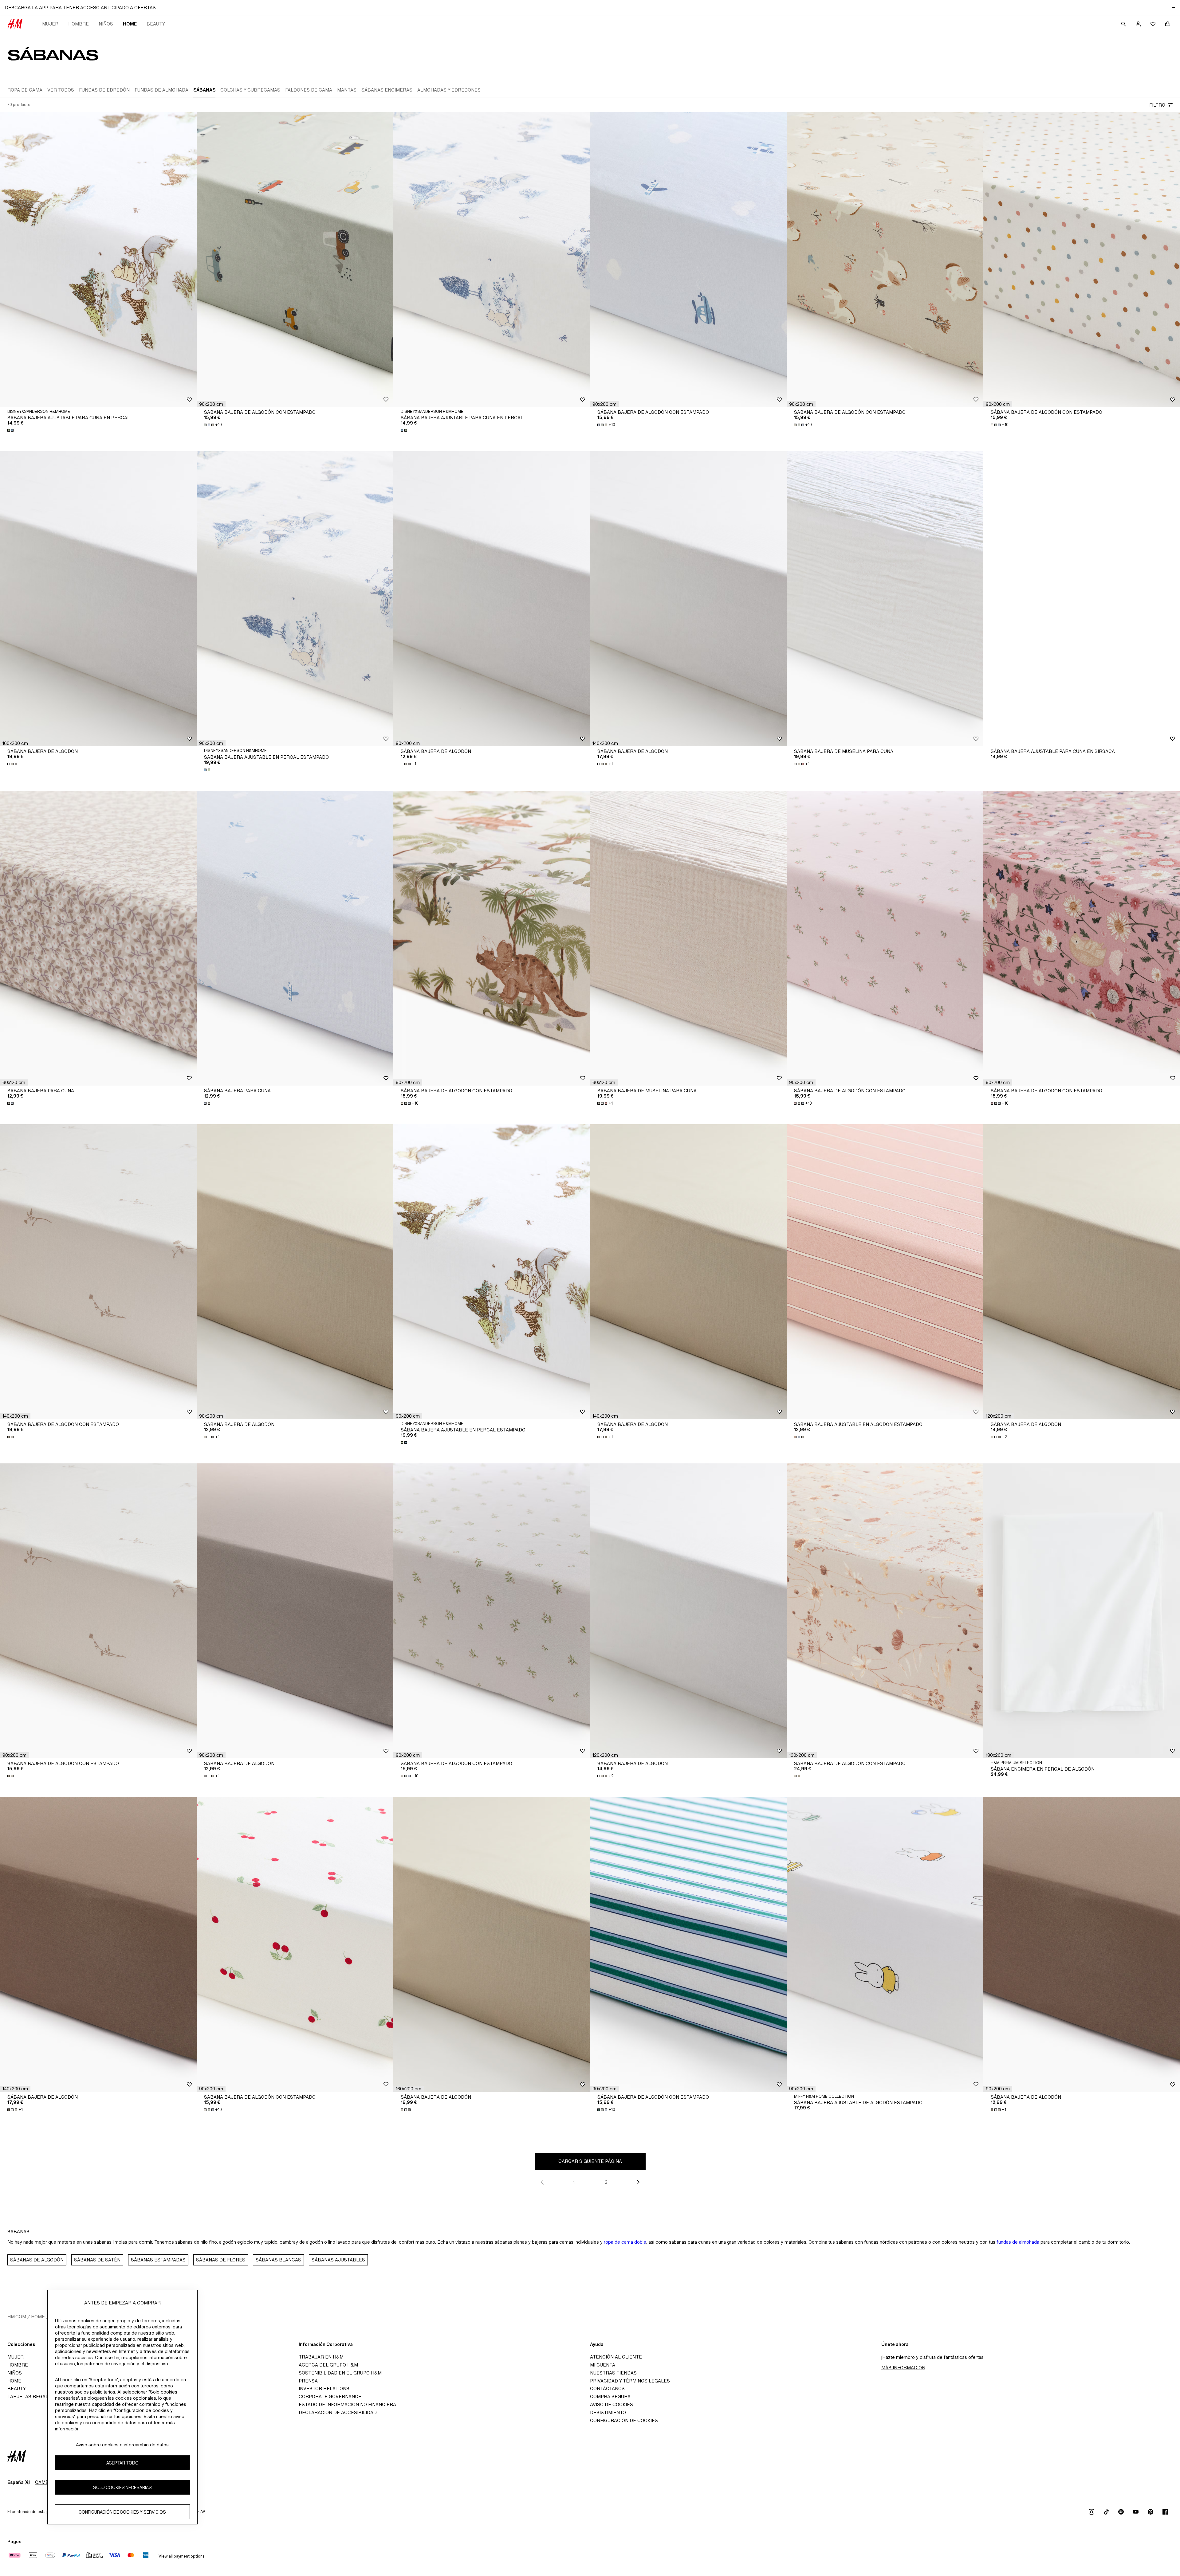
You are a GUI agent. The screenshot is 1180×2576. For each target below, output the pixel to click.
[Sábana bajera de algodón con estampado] (295, 260)
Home (130, 24)
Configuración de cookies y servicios (122, 2512)
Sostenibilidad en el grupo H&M (340, 2373)
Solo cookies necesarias (122, 2487)
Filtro (1157, 105)
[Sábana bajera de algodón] (98, 599)
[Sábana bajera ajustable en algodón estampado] (885, 1272)
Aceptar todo (122, 2463)
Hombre (79, 24)
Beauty (156, 24)
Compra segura (610, 2396)
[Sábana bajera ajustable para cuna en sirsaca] (1082, 599)
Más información (903, 2368)
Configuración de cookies (624, 2420)
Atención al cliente (616, 2357)
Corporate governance (330, 2396)
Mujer (50, 24)
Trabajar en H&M (321, 2357)
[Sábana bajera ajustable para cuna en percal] (98, 260)
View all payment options (181, 2556)
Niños (106, 24)
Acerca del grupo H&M (328, 2365)
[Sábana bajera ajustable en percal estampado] (295, 599)
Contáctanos (607, 2388)
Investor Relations (324, 2388)
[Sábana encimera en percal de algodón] (1082, 1611)
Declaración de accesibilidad (338, 2412)
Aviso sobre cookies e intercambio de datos (122, 2445)
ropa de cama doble (625, 2242)
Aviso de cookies (612, 2404)
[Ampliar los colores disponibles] (11, 430)
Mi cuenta (603, 2365)
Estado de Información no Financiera (347, 2404)
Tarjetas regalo (29, 2396)
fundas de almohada (1018, 2242)
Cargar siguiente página (590, 2161)
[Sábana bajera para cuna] (98, 938)
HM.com (17, 2317)
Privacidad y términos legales (630, 2381)
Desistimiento (608, 2412)
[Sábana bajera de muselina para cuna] (885, 599)
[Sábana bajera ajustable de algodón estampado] (885, 1944)
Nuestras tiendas (613, 2373)
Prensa (308, 2381)
